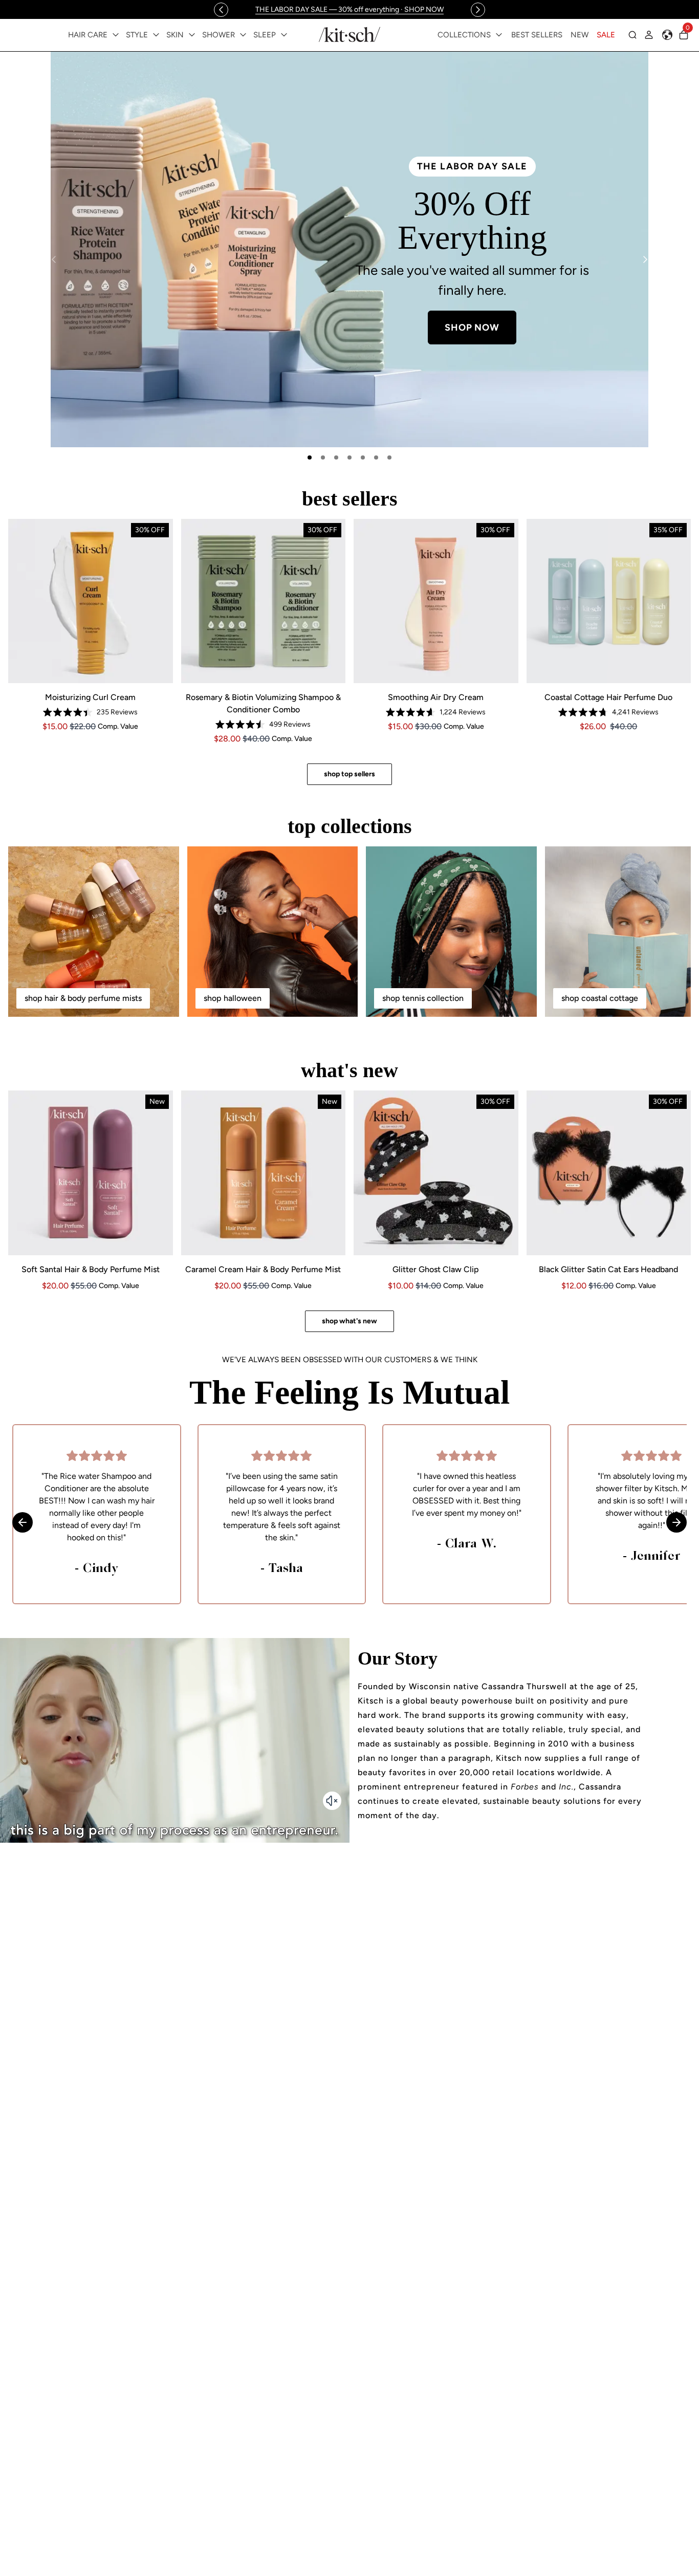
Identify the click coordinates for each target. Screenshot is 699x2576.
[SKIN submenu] (192, 35)
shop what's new (349, 1321)
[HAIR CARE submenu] (116, 35)
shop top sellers (349, 774)
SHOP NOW (556, 311)
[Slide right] (478, 10)
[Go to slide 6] (376, 457)
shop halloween (233, 998)
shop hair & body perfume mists (83, 998)
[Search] (632, 35)
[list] (349, 249)
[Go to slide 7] (389, 457)
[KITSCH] (349, 35)
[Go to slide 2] (323, 457)
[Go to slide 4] (349, 457)
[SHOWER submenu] (243, 35)
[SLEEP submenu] (284, 35)
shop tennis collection (423, 998)
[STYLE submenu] (156, 35)
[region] (349, 9)
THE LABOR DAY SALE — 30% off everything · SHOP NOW (349, 9)
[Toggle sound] (332, 1801)
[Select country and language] (667, 35)
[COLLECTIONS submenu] (499, 35)
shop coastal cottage (600, 998)
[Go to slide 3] (336, 457)
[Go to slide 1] (310, 457)
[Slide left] (221, 10)
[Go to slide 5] (363, 457)
